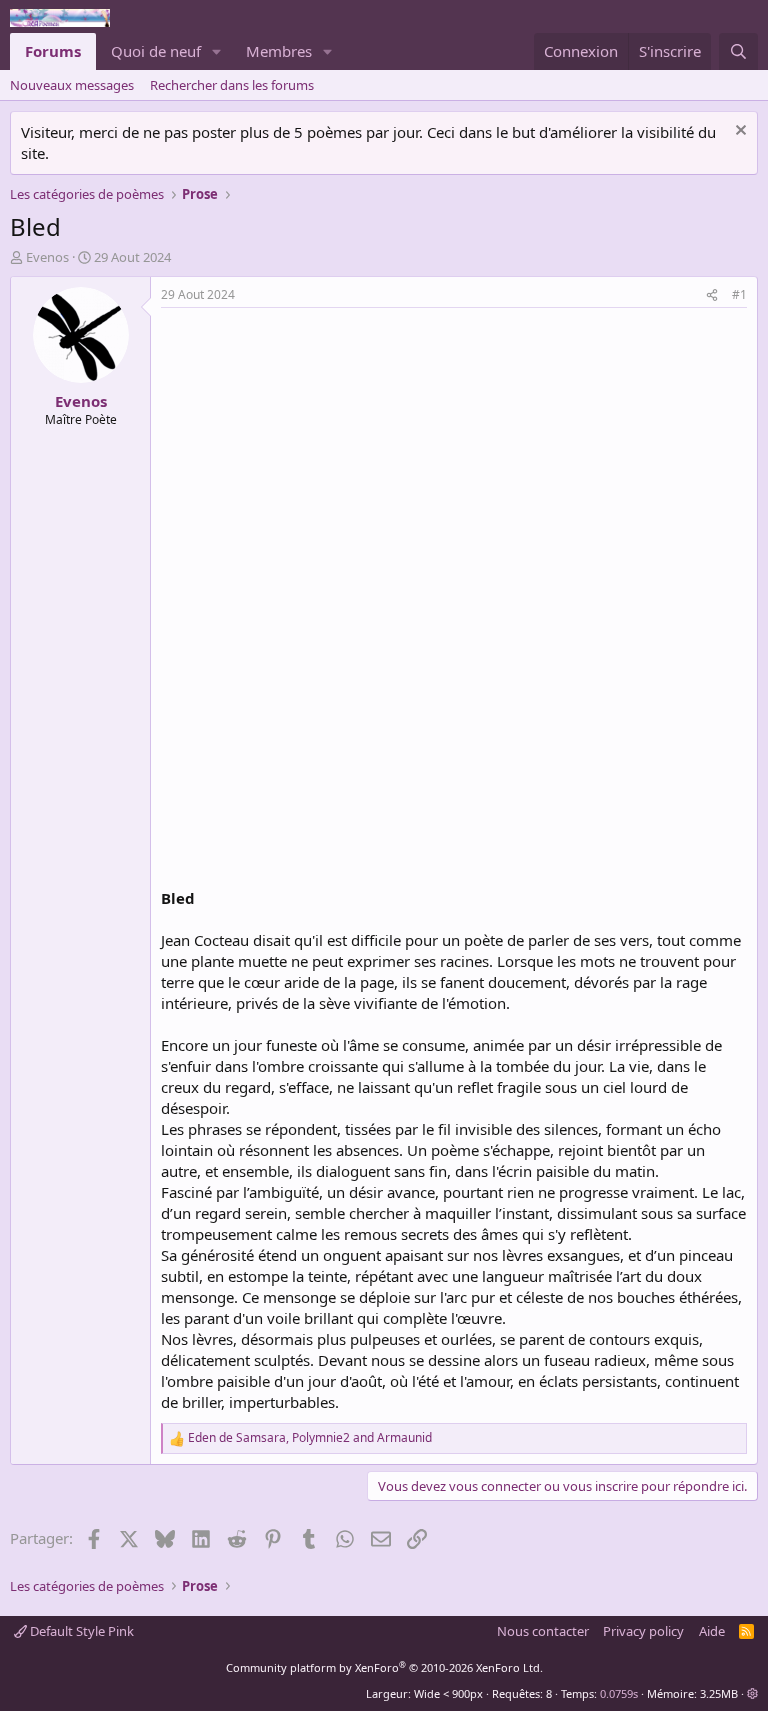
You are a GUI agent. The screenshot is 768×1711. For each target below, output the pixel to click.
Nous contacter (543, 1631)
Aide (712, 1631)
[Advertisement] (329, 458)
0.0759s (619, 1693)
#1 (739, 294)
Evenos (47, 257)
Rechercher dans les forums (232, 85)
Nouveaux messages (72, 85)
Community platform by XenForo (384, 1667)
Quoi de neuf (156, 51)
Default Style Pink (80, 1631)
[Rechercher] (738, 51)
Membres (279, 51)
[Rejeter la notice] (738, 132)
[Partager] (712, 295)
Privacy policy (643, 1631)
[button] (217, 51)
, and (310, 1438)
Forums (53, 51)
